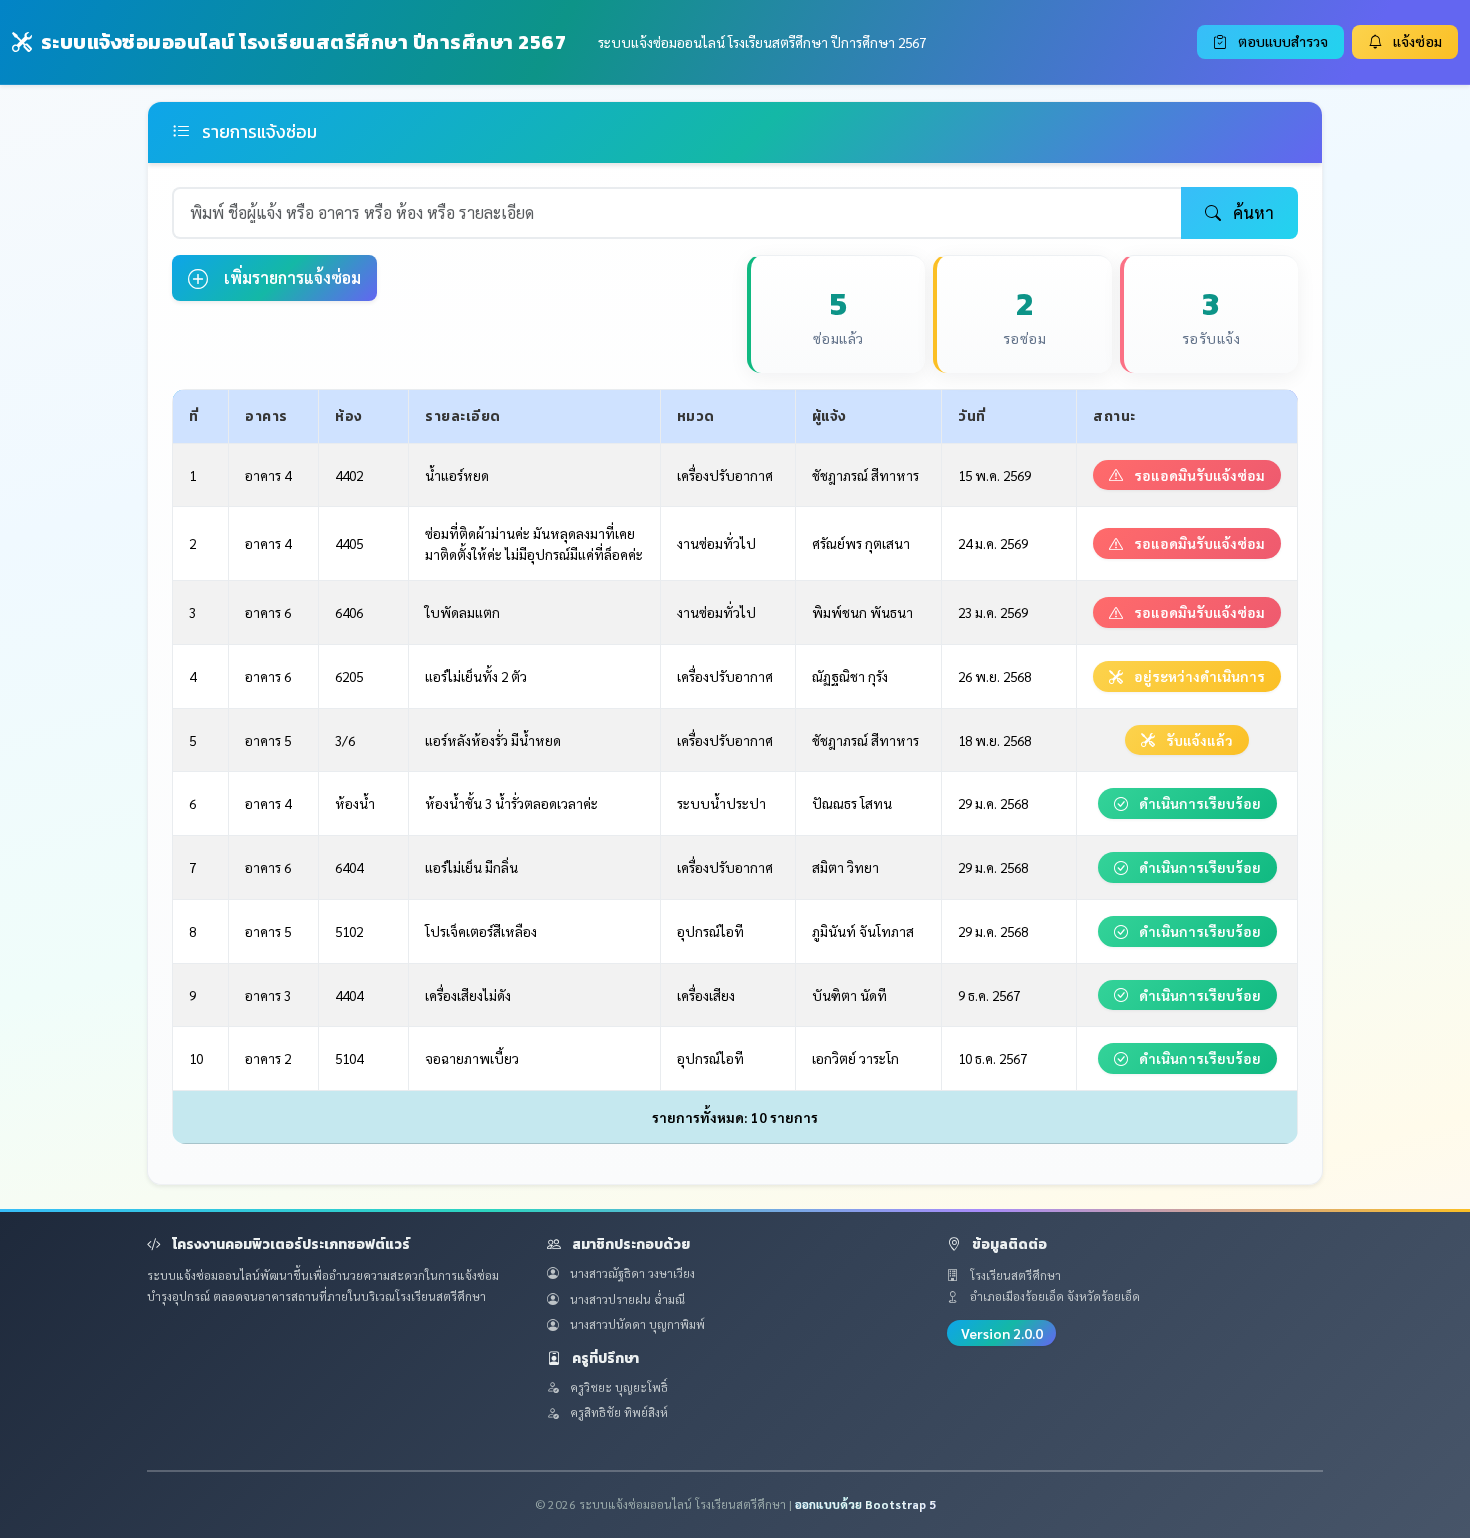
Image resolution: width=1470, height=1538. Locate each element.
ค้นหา (1251, 212)
